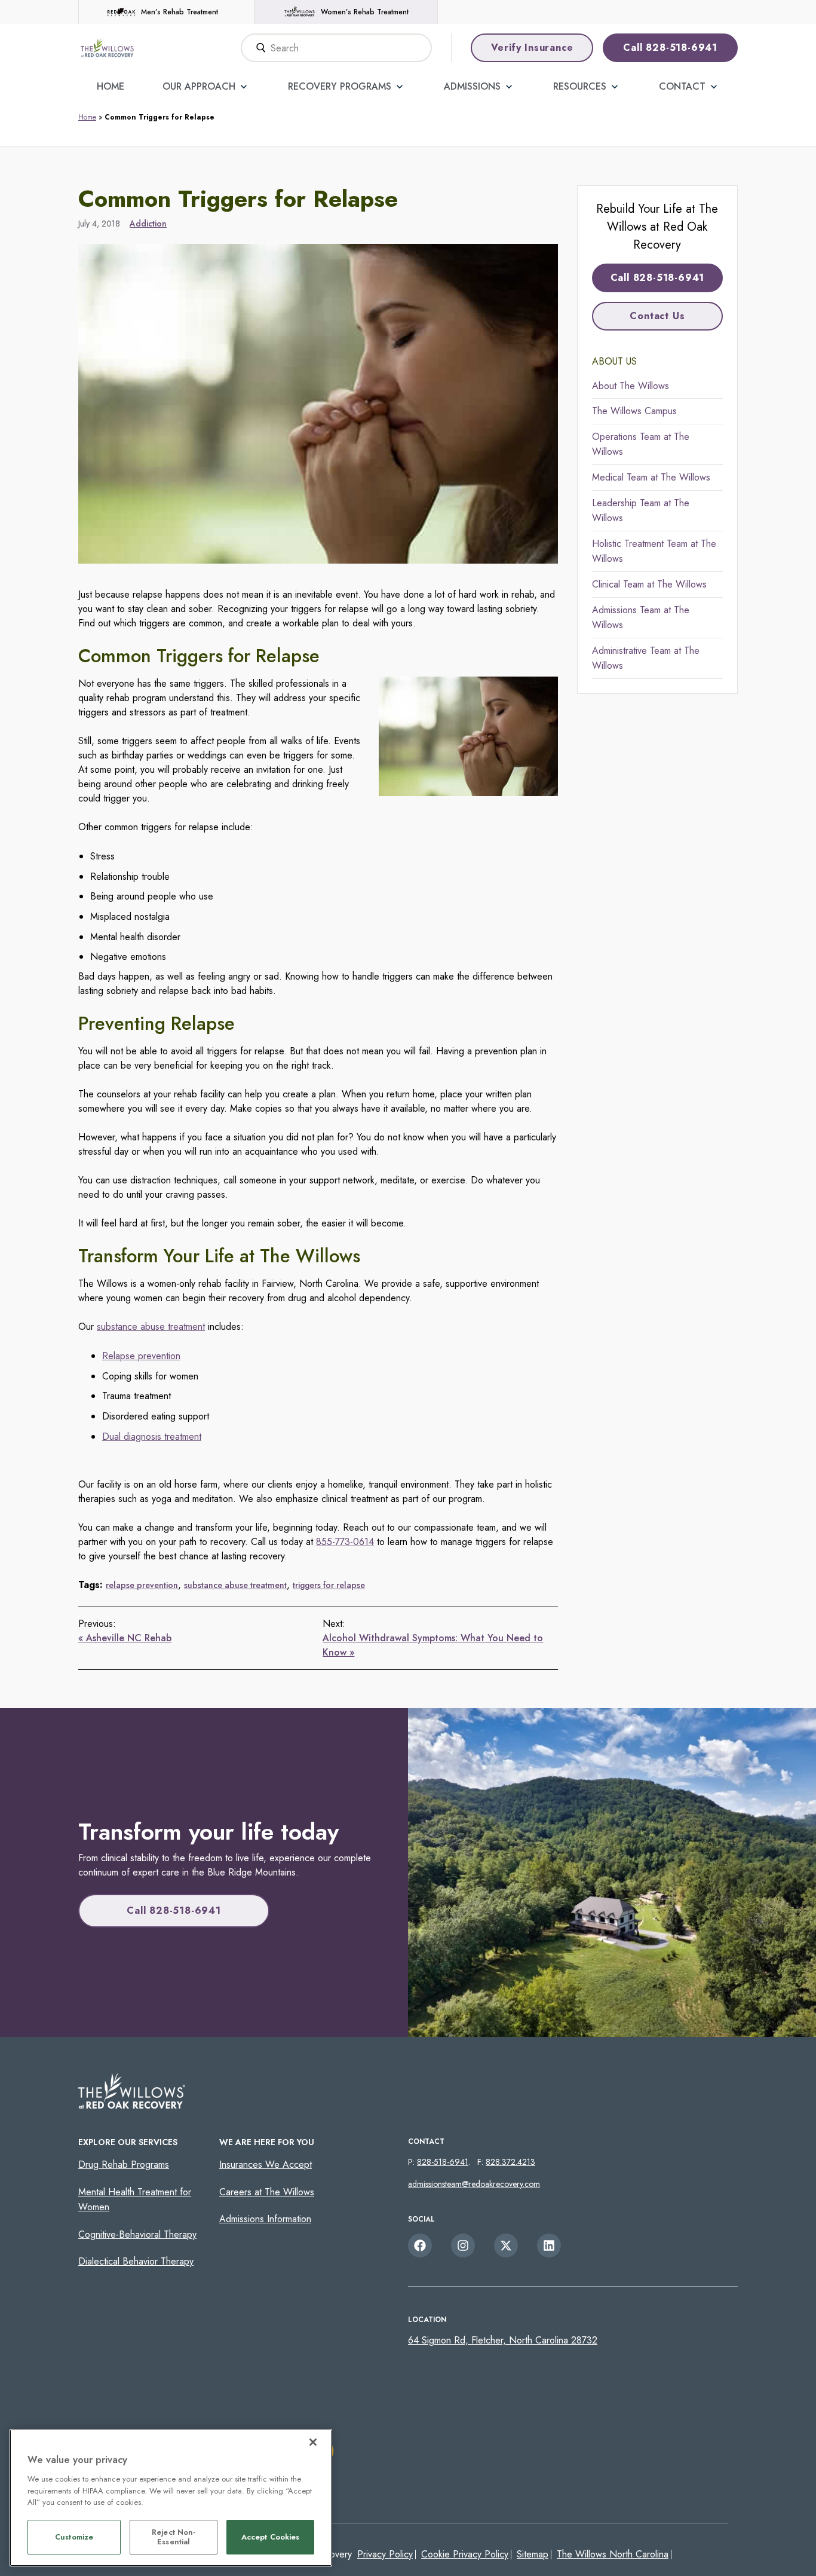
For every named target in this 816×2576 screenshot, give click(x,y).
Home (111, 86)
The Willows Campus (634, 411)
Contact (682, 86)
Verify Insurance (532, 48)
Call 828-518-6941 (670, 48)
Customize (74, 2537)
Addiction (148, 224)
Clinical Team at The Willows (649, 584)
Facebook (420, 2245)
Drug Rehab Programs (124, 2164)
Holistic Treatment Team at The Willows (654, 551)
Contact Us (657, 316)
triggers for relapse (329, 1585)
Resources (580, 86)
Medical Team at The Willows (651, 477)
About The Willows (631, 386)
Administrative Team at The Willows (646, 658)
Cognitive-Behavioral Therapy (137, 2234)
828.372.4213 (510, 2162)
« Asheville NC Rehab (125, 1638)
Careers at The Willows (267, 2192)
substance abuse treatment (151, 1327)
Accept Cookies (271, 2537)
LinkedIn (549, 2245)
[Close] (313, 2442)
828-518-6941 (443, 2162)
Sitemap (533, 2554)
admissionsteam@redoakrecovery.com (474, 2184)
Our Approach (199, 86)
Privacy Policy (385, 2554)
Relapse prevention (141, 1356)
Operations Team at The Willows (641, 444)
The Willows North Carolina (613, 2554)
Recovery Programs (340, 86)
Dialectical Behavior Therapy (136, 2261)
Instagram (463, 2245)
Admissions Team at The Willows (641, 618)
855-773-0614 (345, 1542)
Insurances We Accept (266, 2164)
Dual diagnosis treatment (152, 1437)
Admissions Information (265, 2219)
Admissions (472, 86)
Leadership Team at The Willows (641, 511)
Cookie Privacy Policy (465, 2554)
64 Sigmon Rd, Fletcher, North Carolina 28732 (503, 2340)
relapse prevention (142, 1585)
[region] (171, 2498)
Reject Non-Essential (174, 2537)
